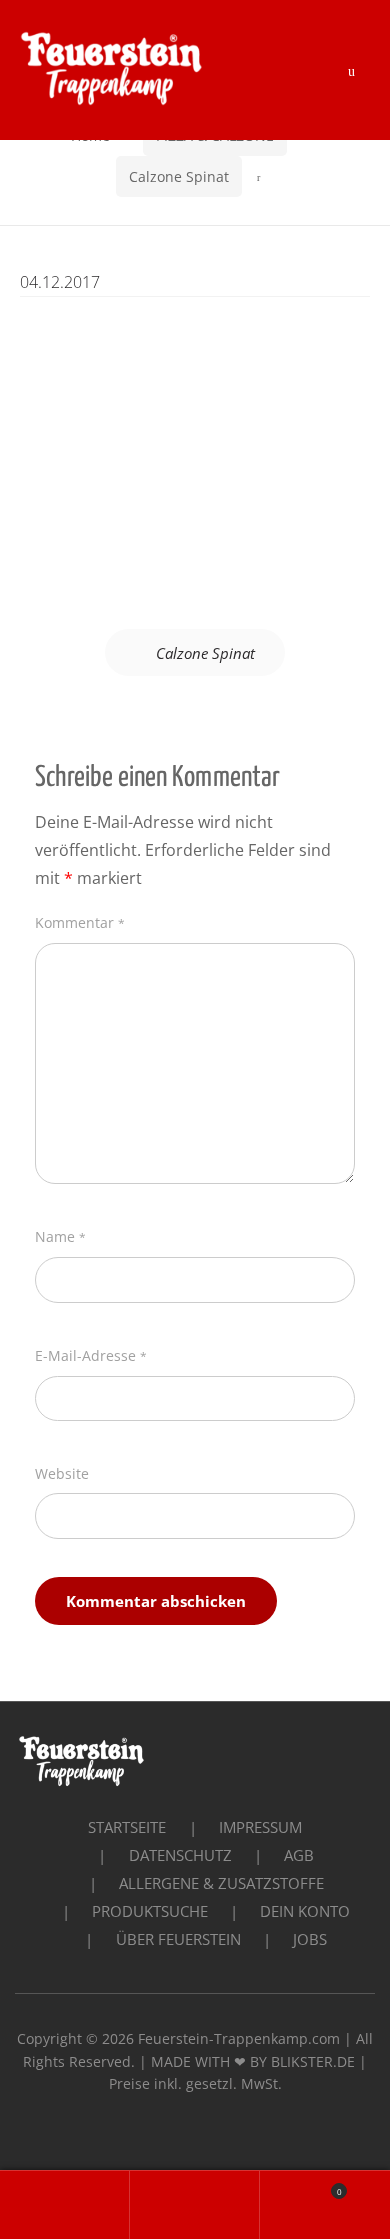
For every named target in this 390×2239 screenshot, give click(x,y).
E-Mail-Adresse (91, 1355)
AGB (299, 1855)
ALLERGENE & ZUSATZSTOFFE (221, 1883)
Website (62, 1473)
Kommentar (80, 922)
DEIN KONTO (305, 1911)
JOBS (310, 1939)
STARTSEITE (127, 1827)
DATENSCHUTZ (180, 1855)
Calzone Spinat (179, 176)
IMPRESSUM (260, 1827)
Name (60, 1236)
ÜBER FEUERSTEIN (178, 1939)
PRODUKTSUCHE (150, 1911)
